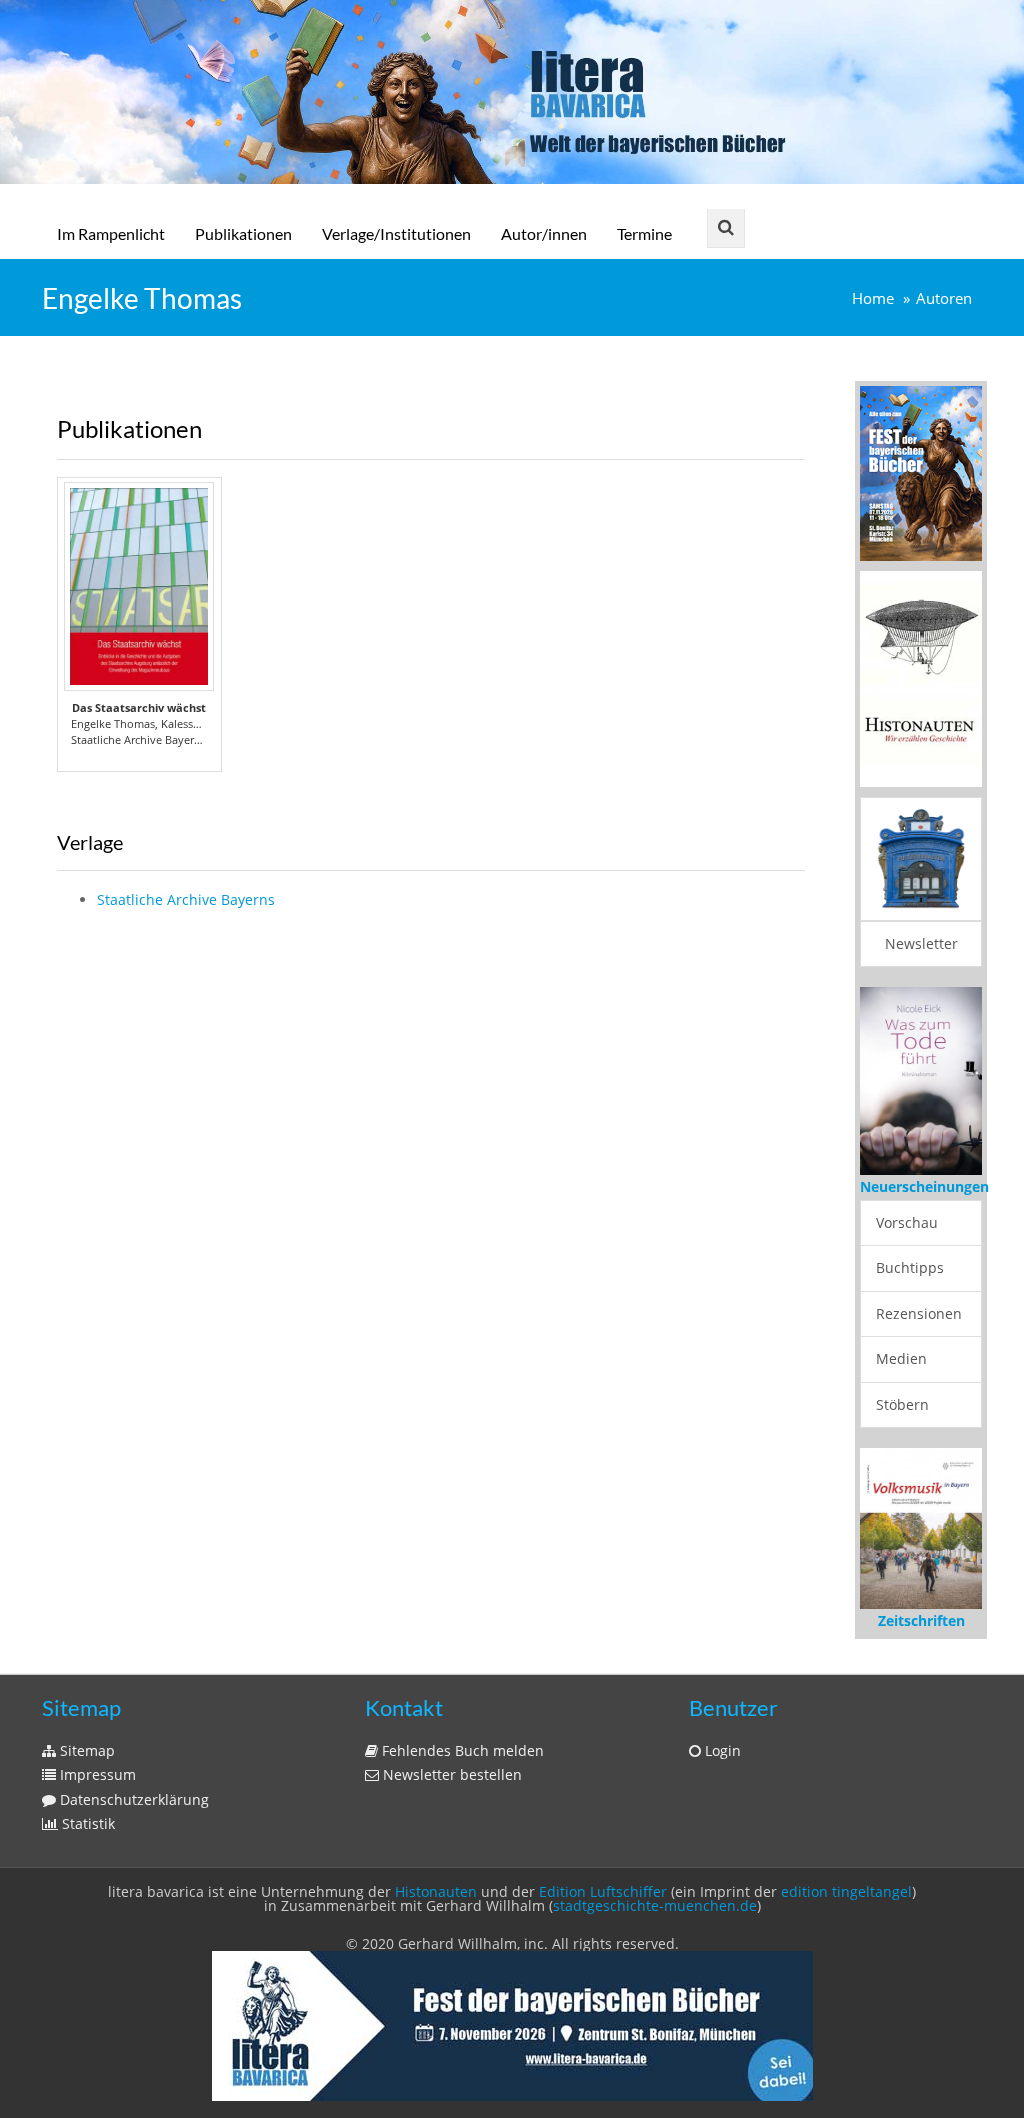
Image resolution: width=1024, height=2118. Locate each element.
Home (873, 298)
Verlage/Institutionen (396, 233)
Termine (644, 233)
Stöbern (902, 1404)
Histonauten (436, 1891)
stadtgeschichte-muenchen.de (655, 1905)
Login (721, 1750)
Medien (901, 1358)
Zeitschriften (921, 1620)
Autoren (944, 298)
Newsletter (921, 943)
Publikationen (243, 233)
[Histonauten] (921, 471)
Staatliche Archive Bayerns (186, 899)
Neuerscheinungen (924, 1186)
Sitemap (85, 1750)
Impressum (96, 1774)
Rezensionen (919, 1313)
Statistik (86, 1823)
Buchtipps (910, 1267)
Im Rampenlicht (111, 233)
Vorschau (907, 1222)
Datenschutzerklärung (132, 1799)
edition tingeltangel (846, 1891)
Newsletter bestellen (450, 1774)
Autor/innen (544, 233)
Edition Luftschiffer (603, 1891)
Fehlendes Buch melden (461, 1750)
